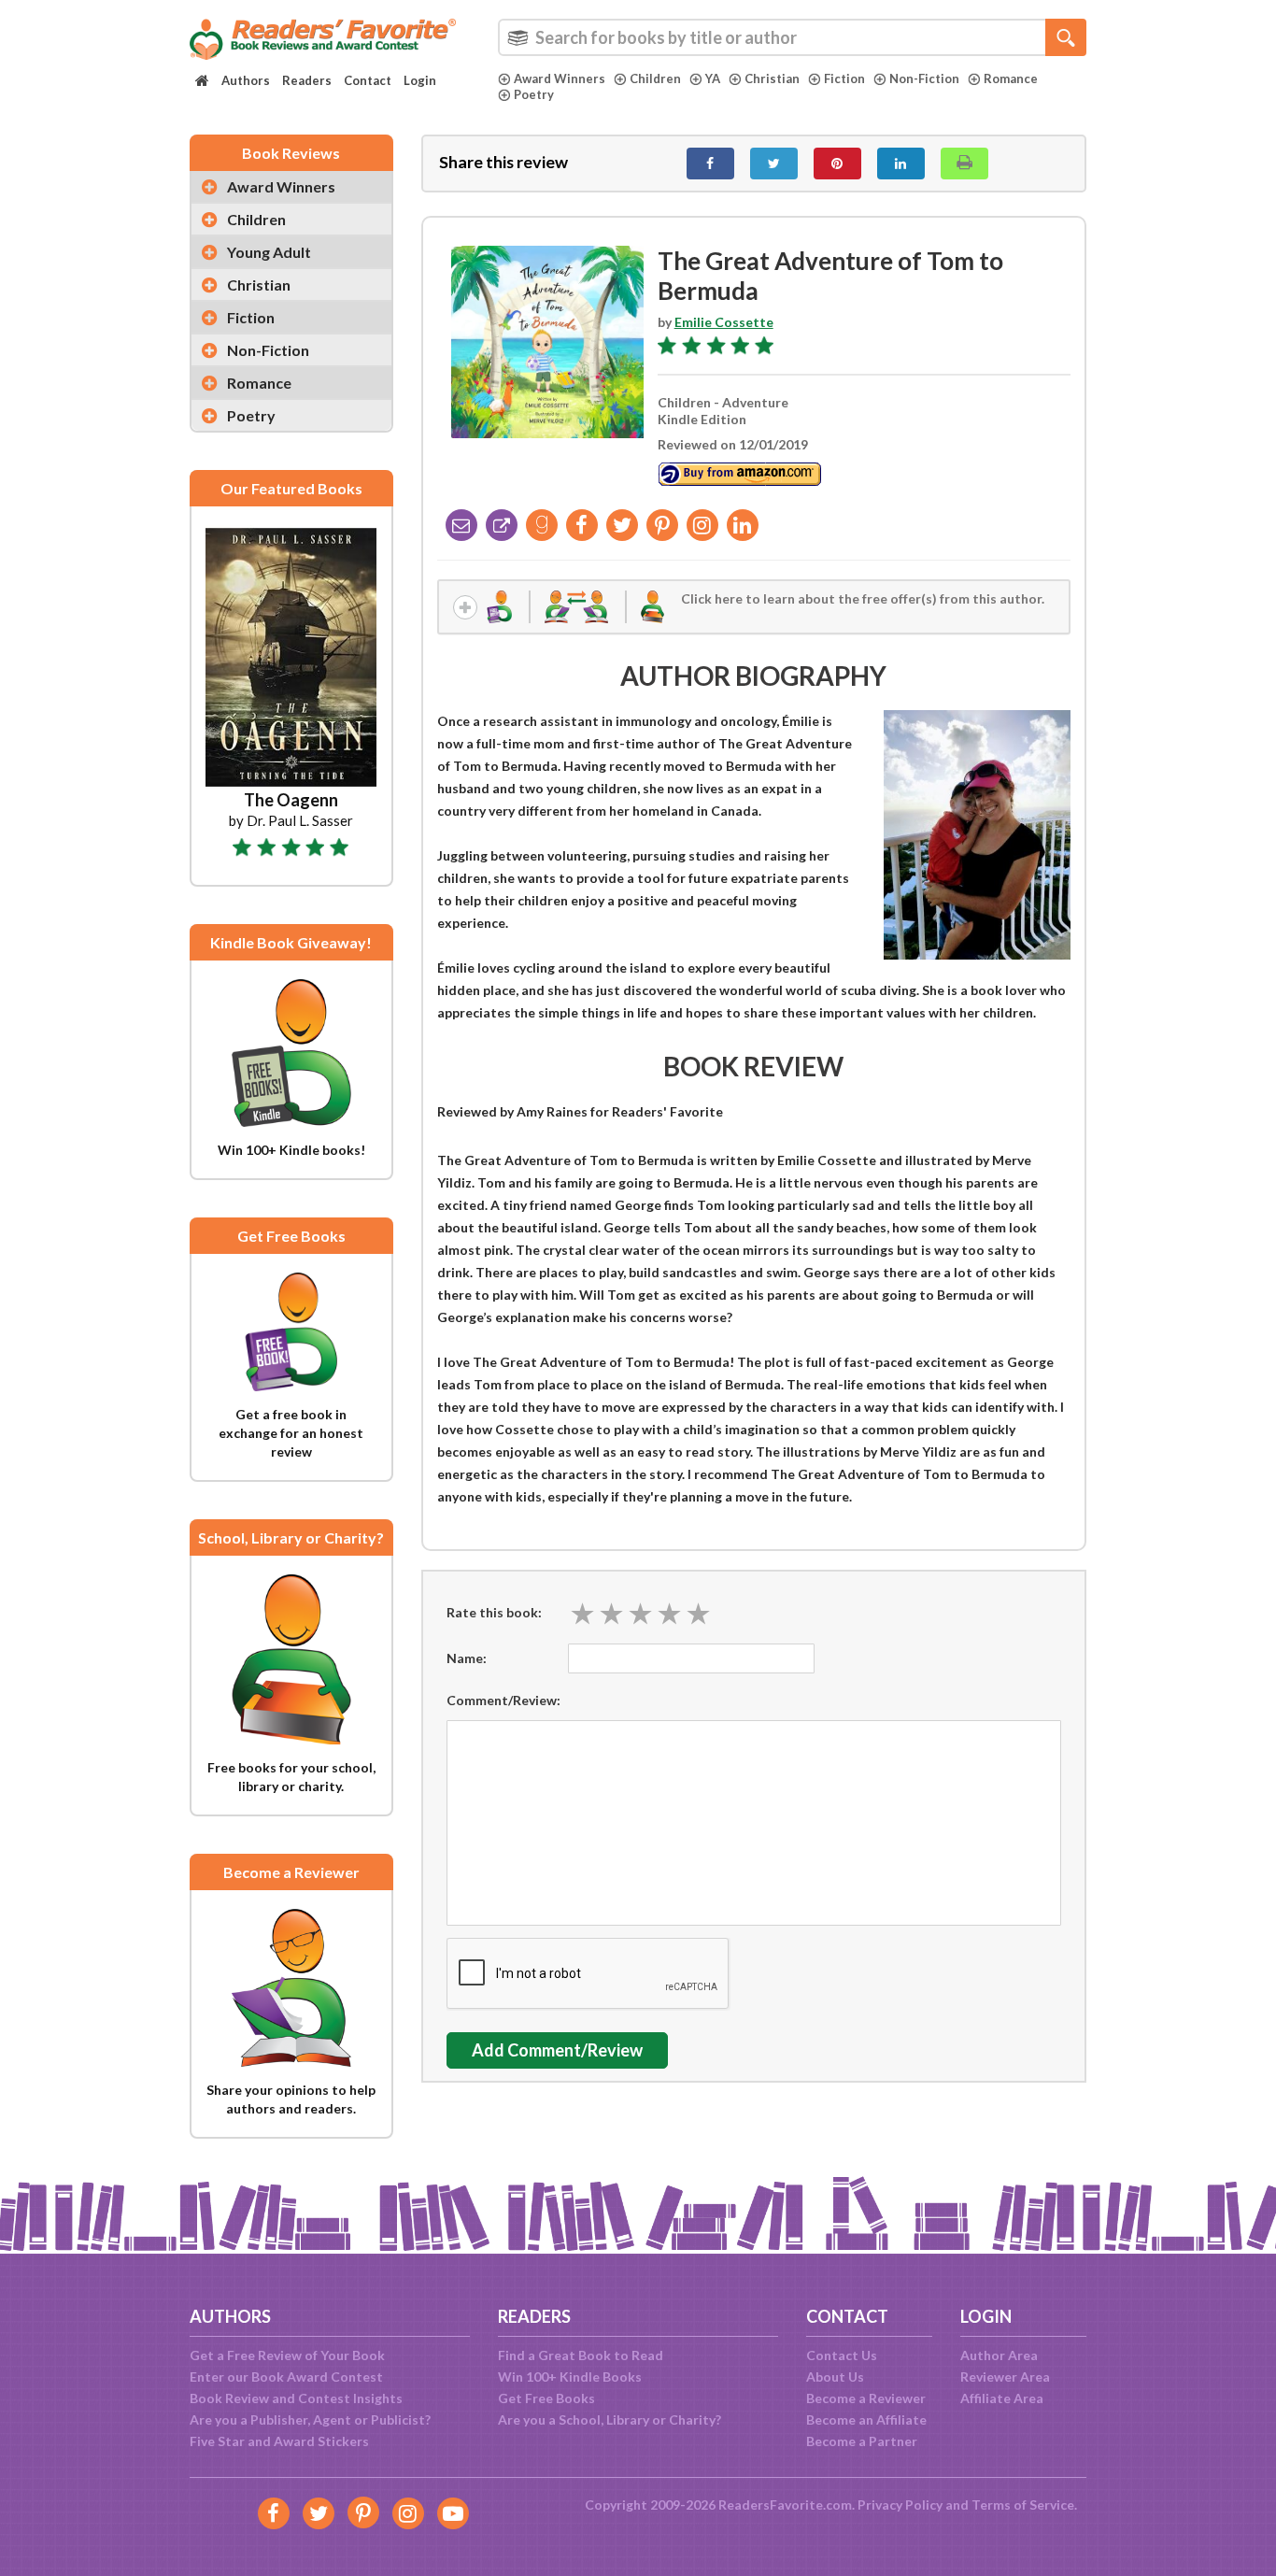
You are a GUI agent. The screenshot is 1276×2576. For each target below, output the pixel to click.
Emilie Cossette (724, 322)
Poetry (534, 94)
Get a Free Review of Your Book (287, 2355)
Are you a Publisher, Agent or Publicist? (310, 2419)
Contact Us (842, 2355)
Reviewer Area (1005, 2377)
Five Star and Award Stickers (279, 2441)
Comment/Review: (503, 1700)
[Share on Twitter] (774, 164)
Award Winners (560, 78)
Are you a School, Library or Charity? (610, 2419)
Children (655, 78)
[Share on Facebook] (710, 164)
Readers (307, 80)
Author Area (999, 2355)
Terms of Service (1023, 2505)
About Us (835, 2377)
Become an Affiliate (866, 2419)
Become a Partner (862, 2441)
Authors (246, 80)
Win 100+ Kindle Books (570, 2377)
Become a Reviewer (866, 2398)
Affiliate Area (1002, 2398)
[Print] (964, 164)
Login (420, 80)
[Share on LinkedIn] (901, 164)
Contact (368, 80)
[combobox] (792, 37)
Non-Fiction (924, 78)
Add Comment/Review (557, 2050)
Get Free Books (546, 2398)
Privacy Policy (900, 2505)
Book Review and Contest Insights (296, 2398)
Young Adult (269, 252)
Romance (1011, 78)
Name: (467, 1658)
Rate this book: (494, 1612)
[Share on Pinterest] (837, 164)
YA (713, 78)
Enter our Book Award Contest (286, 2377)
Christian (772, 78)
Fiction (844, 78)
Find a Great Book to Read (581, 2355)
